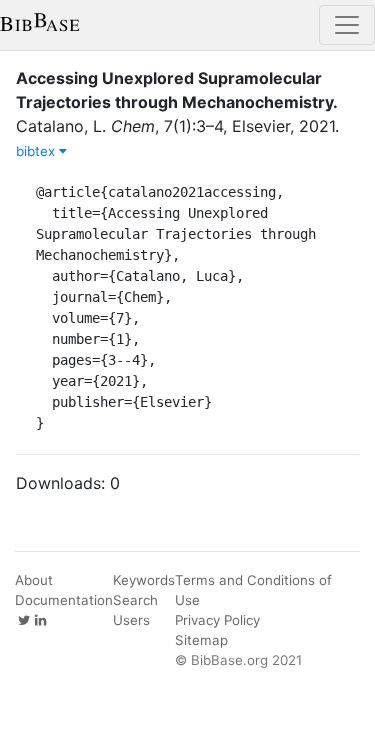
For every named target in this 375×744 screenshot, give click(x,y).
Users (131, 620)
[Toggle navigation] (347, 25)
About (34, 580)
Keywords (144, 580)
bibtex (37, 151)
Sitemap (201, 640)
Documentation (64, 600)
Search (135, 600)
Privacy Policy (217, 620)
